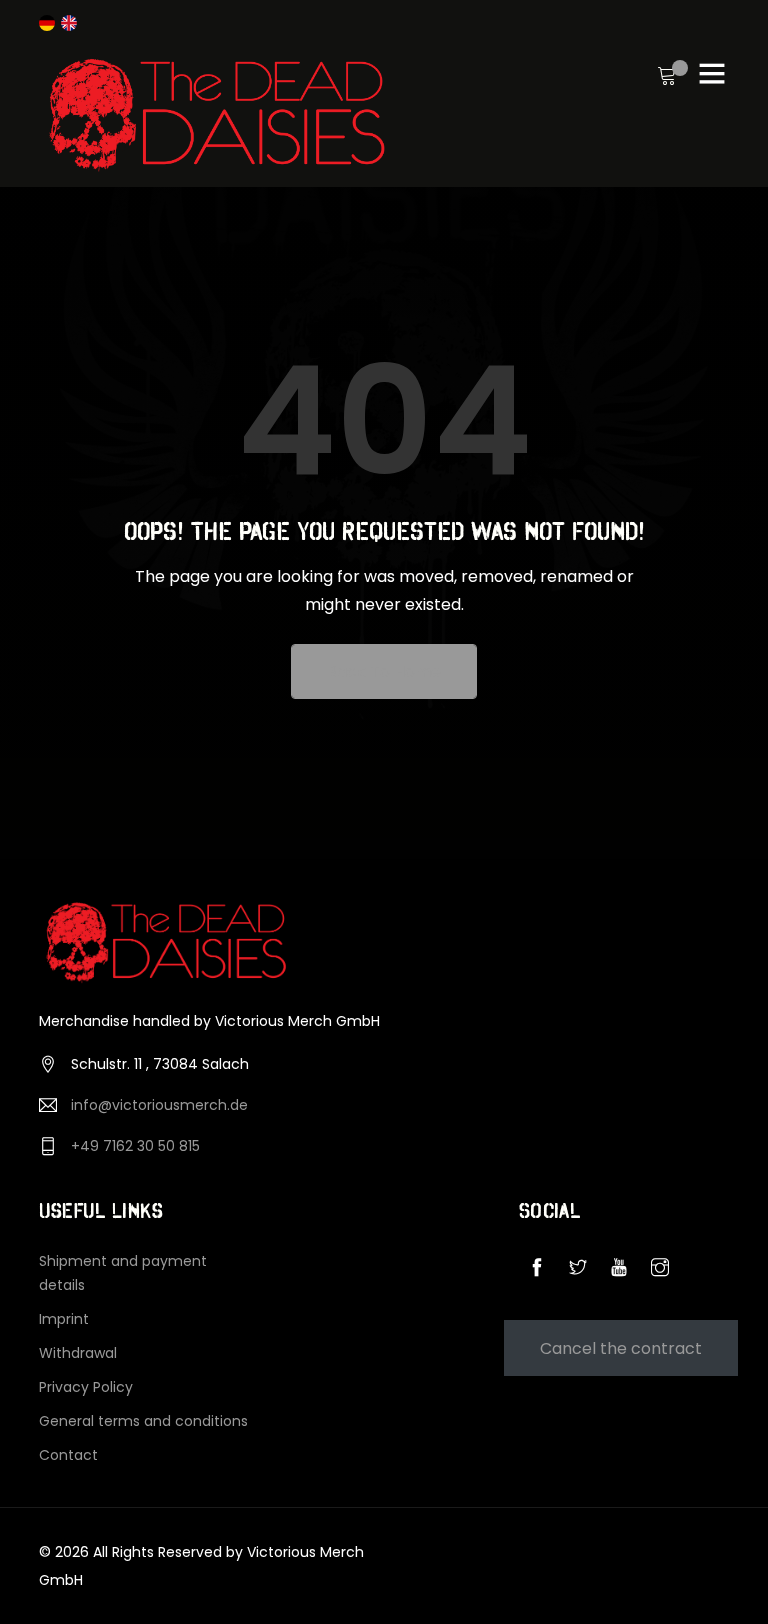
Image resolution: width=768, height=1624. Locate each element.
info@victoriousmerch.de (159, 1105)
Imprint (64, 1319)
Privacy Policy (86, 1387)
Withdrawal (78, 1353)
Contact (68, 1455)
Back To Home (384, 671)
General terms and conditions (143, 1421)
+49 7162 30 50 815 (135, 1146)
